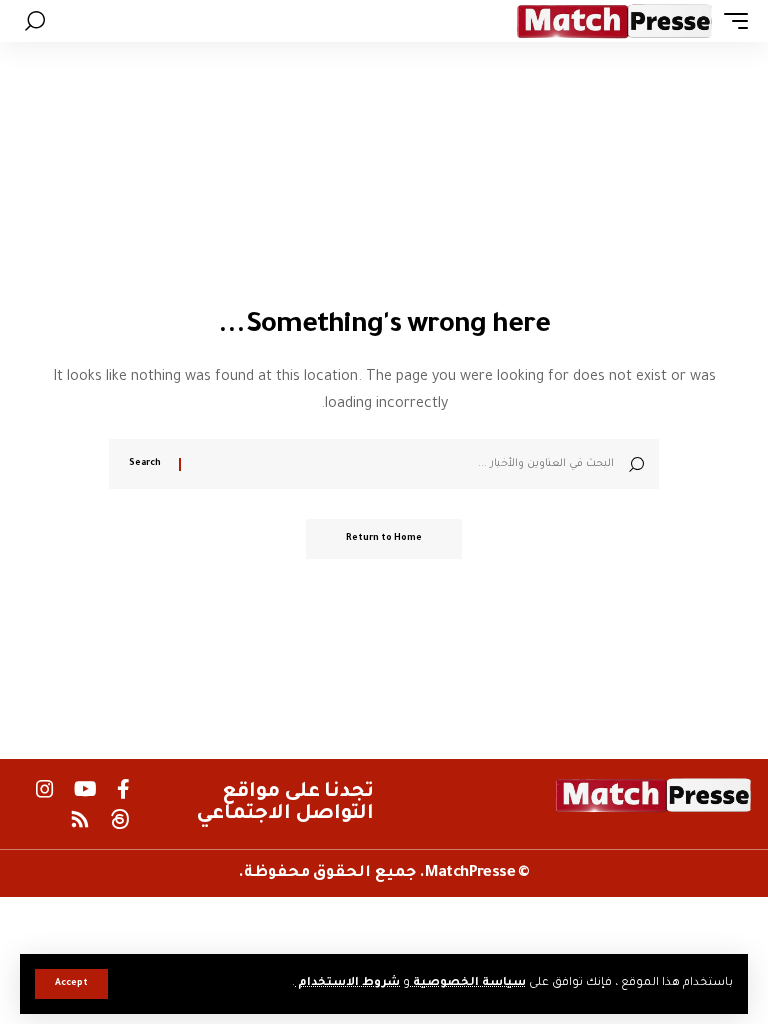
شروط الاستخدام (347, 983)
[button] (71, 984)
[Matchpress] (615, 21)
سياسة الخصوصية (468, 983)
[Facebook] (123, 789)
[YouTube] (85, 789)
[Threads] (120, 819)
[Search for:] (405, 464)
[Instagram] (45, 789)
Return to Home (384, 539)
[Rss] (80, 819)
